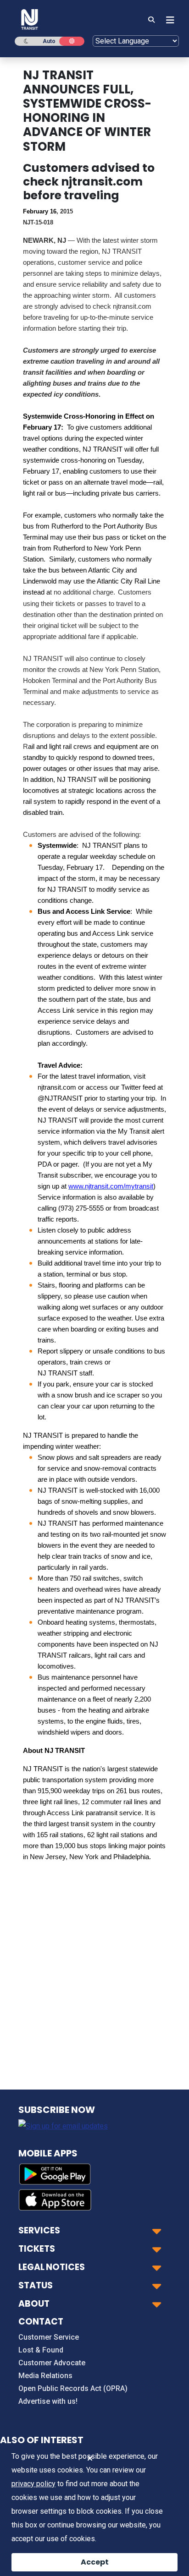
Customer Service (49, 2337)
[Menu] (167, 20)
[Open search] (151, 20)
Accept (95, 2562)
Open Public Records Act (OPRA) (73, 2388)
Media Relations (45, 2376)
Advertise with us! (48, 2401)
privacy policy (33, 2484)
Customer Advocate (52, 2363)
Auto (49, 41)
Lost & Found (41, 2350)
